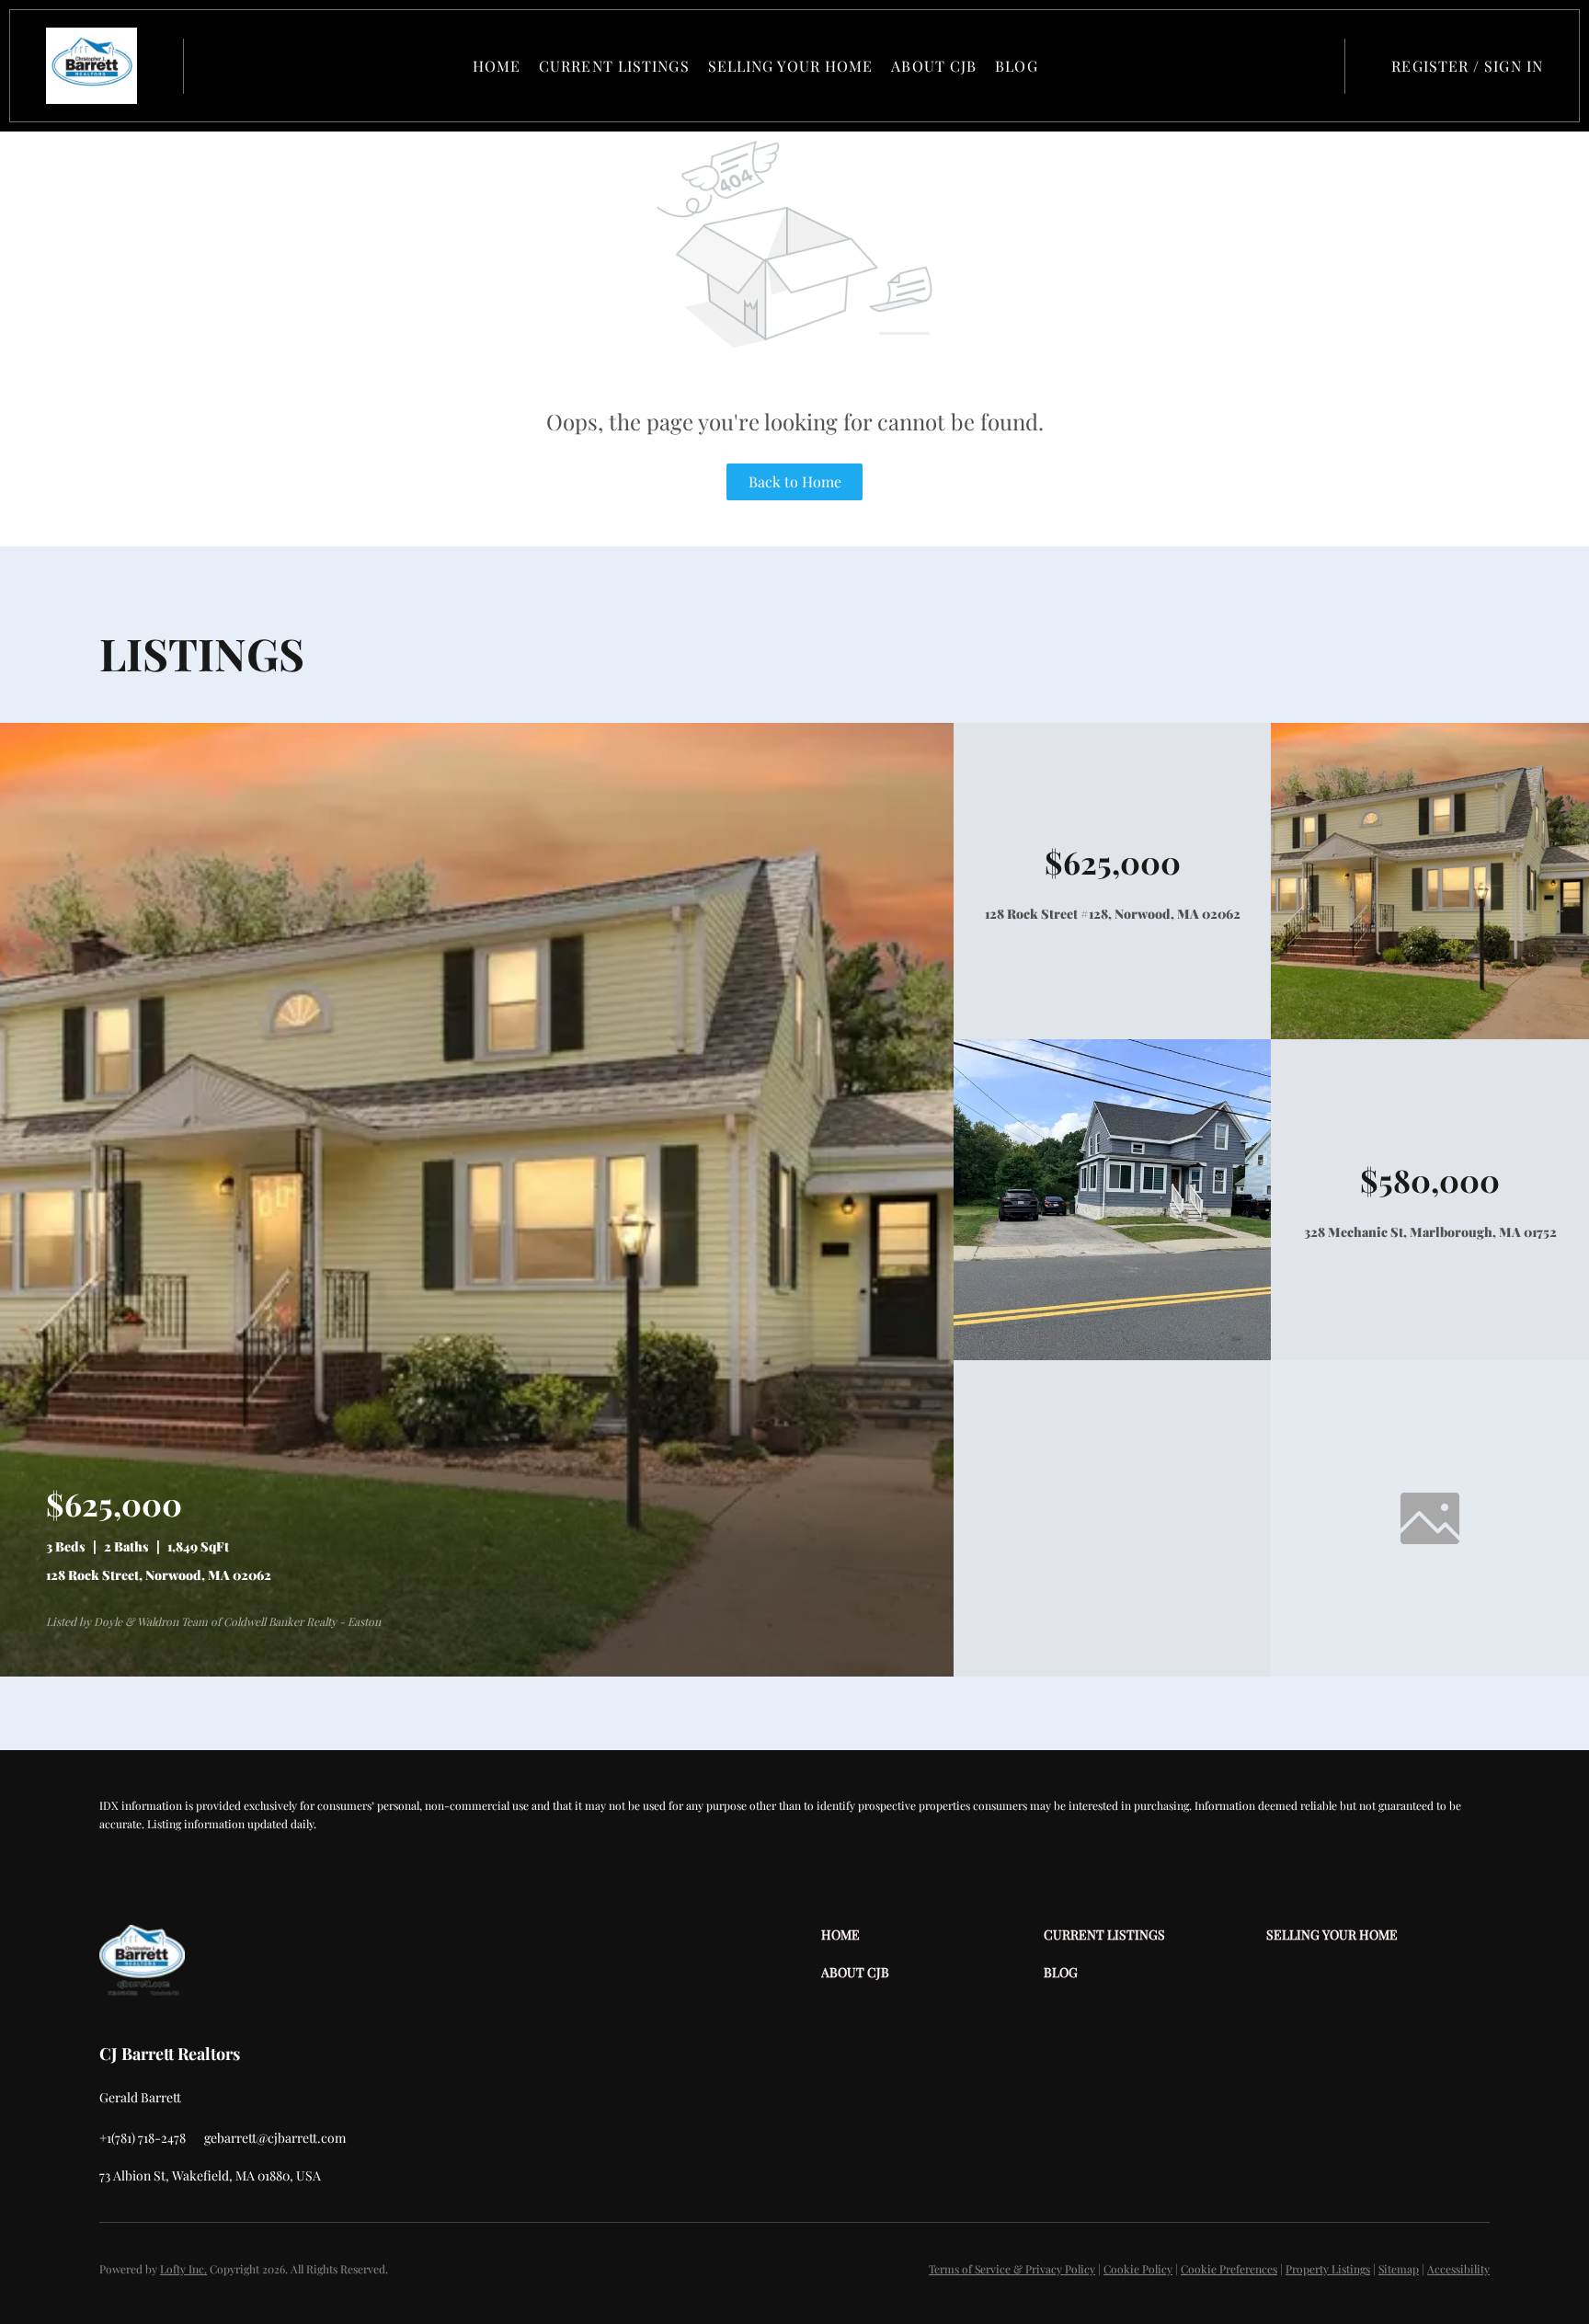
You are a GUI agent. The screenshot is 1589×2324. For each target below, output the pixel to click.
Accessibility (1458, 2269)
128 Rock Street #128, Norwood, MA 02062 (1113, 914)
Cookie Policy (1138, 2269)
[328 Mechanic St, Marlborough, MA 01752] (1113, 1355)
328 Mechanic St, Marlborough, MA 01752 (1430, 1232)
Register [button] (1430, 66)
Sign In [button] (1514, 66)
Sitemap (1399, 2269)
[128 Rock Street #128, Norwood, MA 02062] (1430, 1034)
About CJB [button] (934, 66)
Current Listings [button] (614, 66)
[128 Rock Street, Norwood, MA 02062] (477, 1671)
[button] (91, 66)
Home (497, 66)
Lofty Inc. (183, 2269)
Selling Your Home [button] (791, 66)
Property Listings (1328, 2269)
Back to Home (795, 481)
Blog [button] (1016, 66)
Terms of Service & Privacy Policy (1012, 2269)
